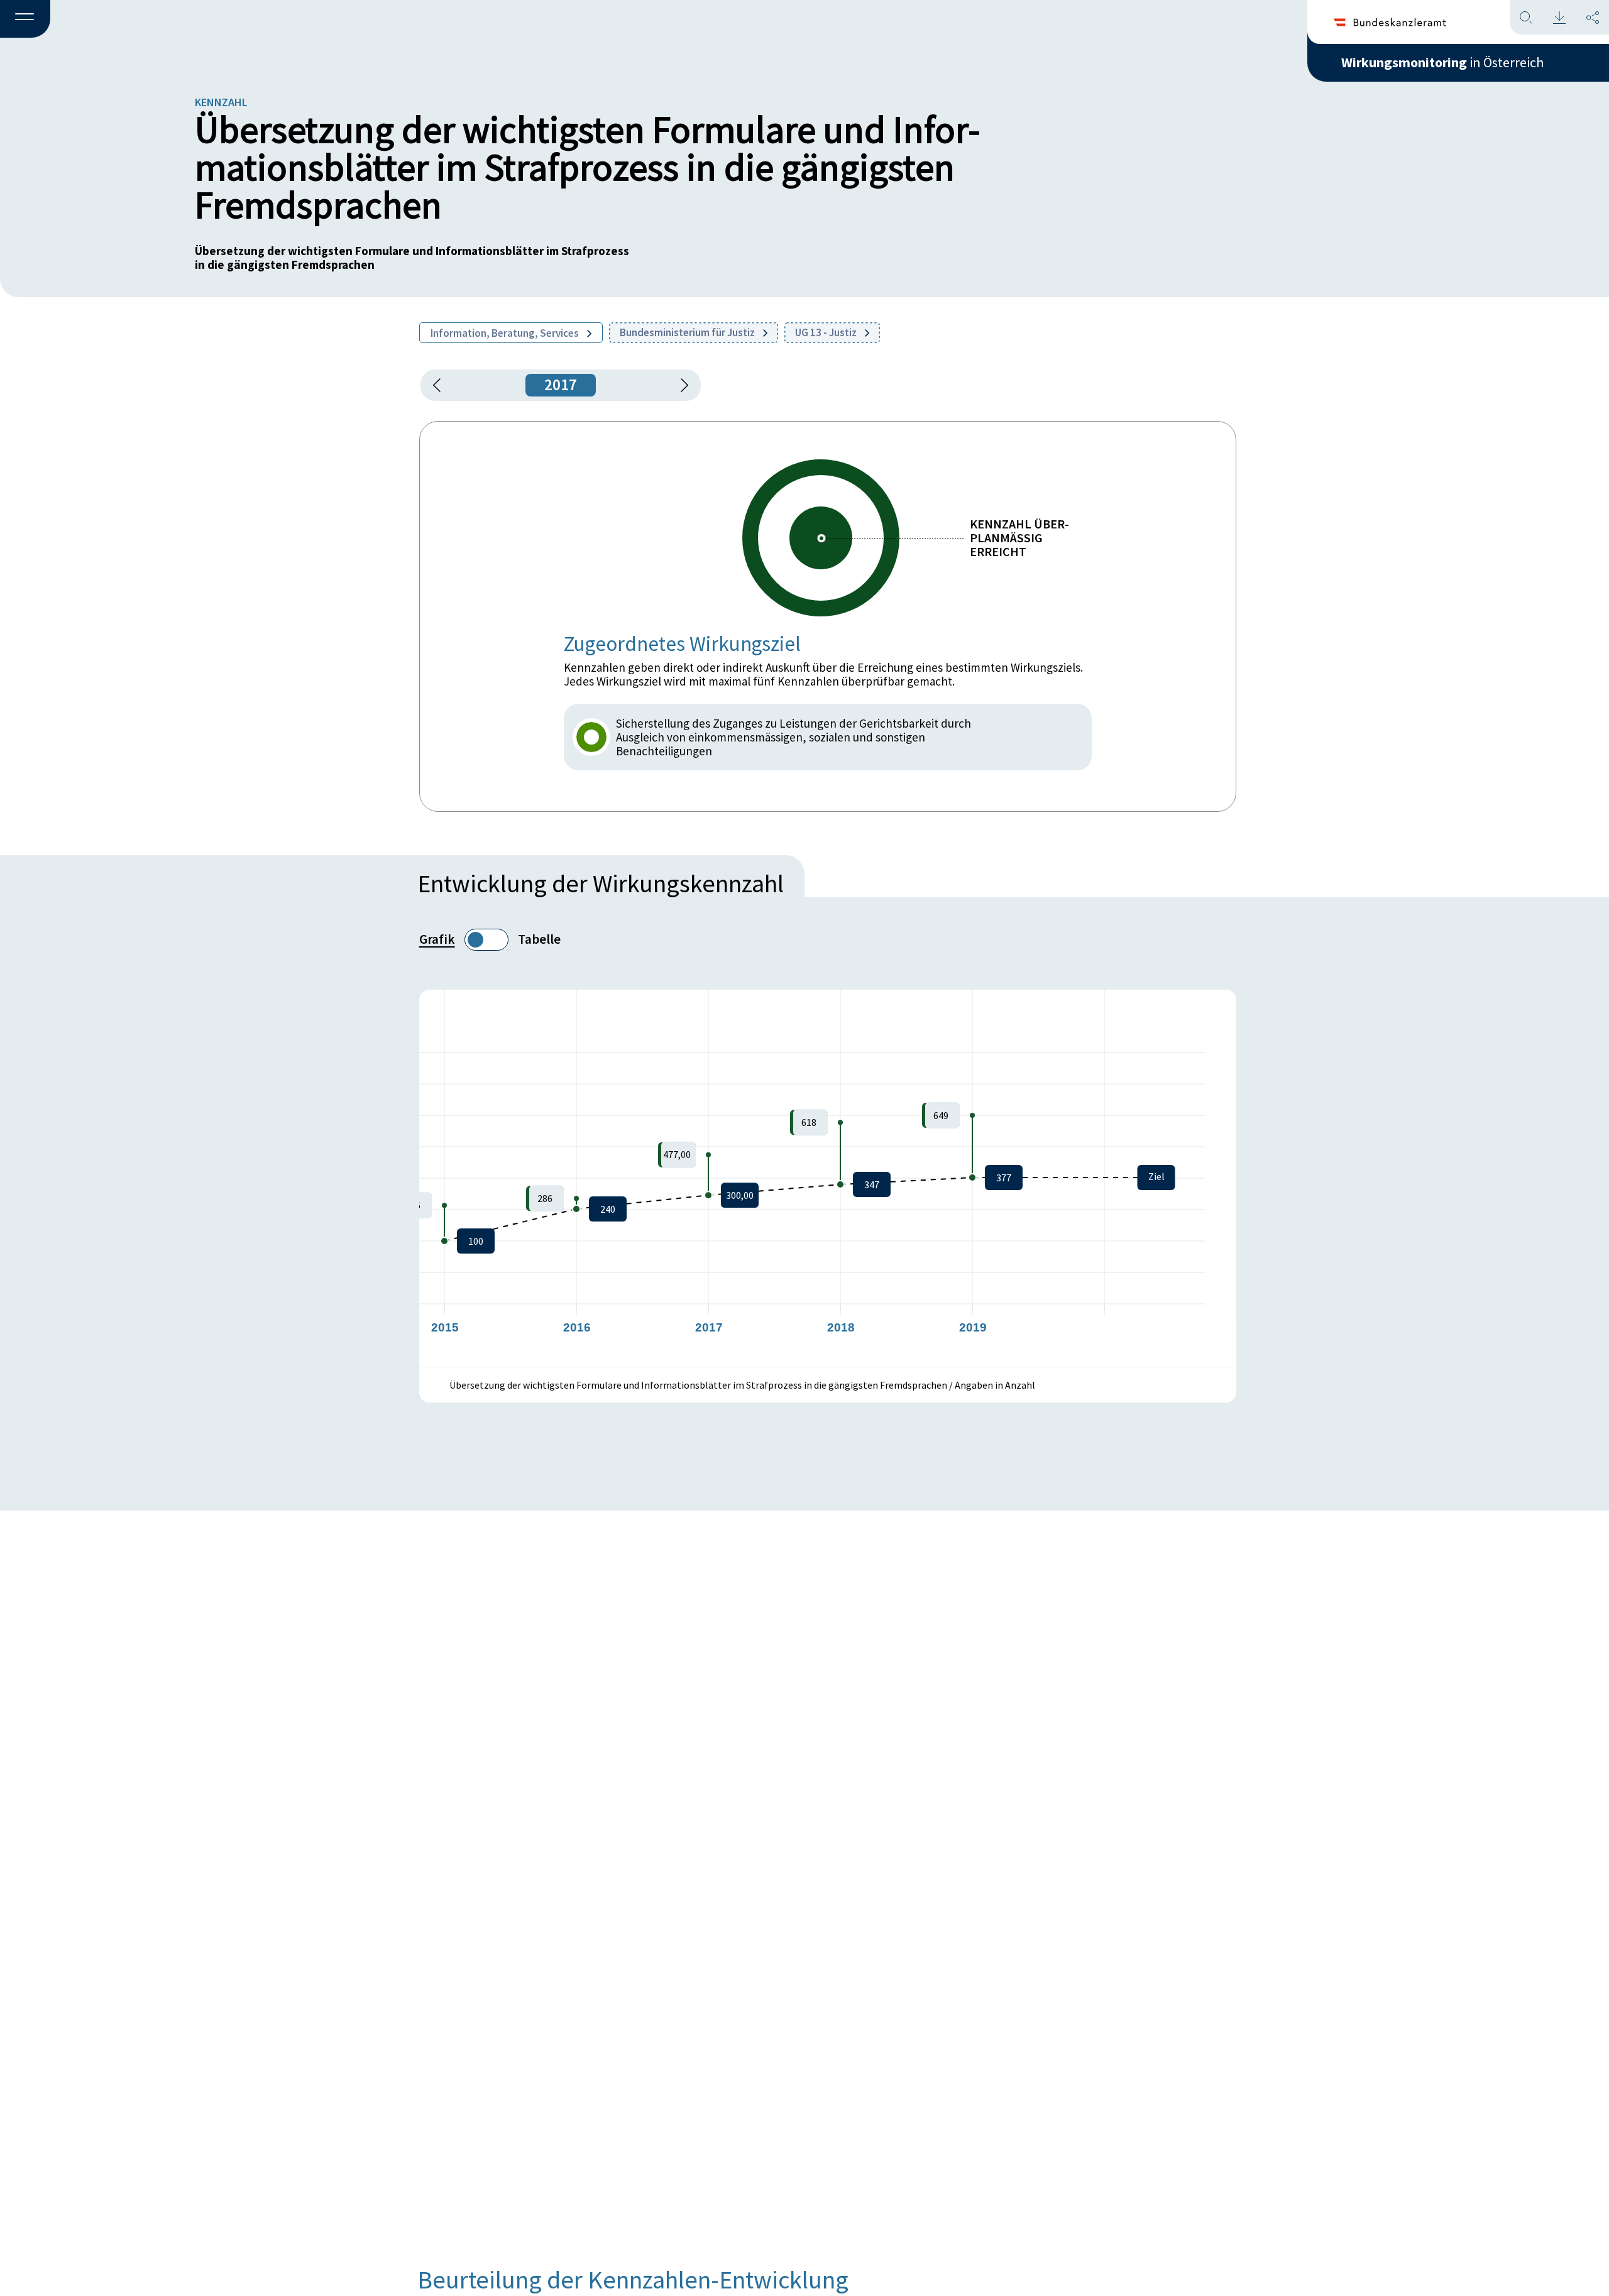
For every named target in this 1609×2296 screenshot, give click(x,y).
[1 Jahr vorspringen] (680, 385)
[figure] (828, 1178)
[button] (25, 19)
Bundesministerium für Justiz (688, 332)
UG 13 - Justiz (827, 332)
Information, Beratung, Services (506, 333)
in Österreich (1442, 62)
